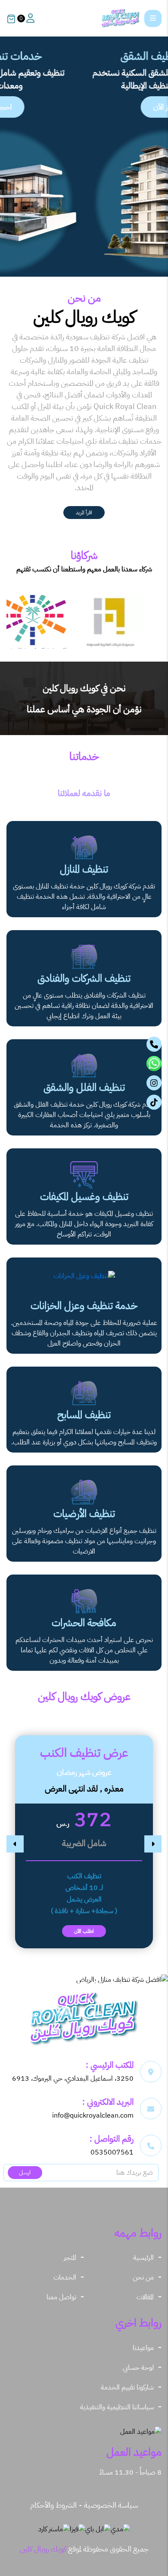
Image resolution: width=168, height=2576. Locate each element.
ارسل (25, 2172)
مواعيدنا (143, 2348)
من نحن (143, 2277)
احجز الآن (80, 107)
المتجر (70, 2258)
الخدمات (65, 2277)
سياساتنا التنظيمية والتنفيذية (117, 2407)
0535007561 (112, 2152)
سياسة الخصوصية (111, 2505)
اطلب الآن (84, 1931)
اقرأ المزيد (84, 513)
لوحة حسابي (138, 2368)
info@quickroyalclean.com (93, 2115)
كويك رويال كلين (43, 2549)
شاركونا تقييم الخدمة (127, 2387)
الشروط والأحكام (53, 2505)
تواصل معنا (61, 2297)
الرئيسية (143, 2258)
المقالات (145, 2297)
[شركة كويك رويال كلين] (121, 18)
